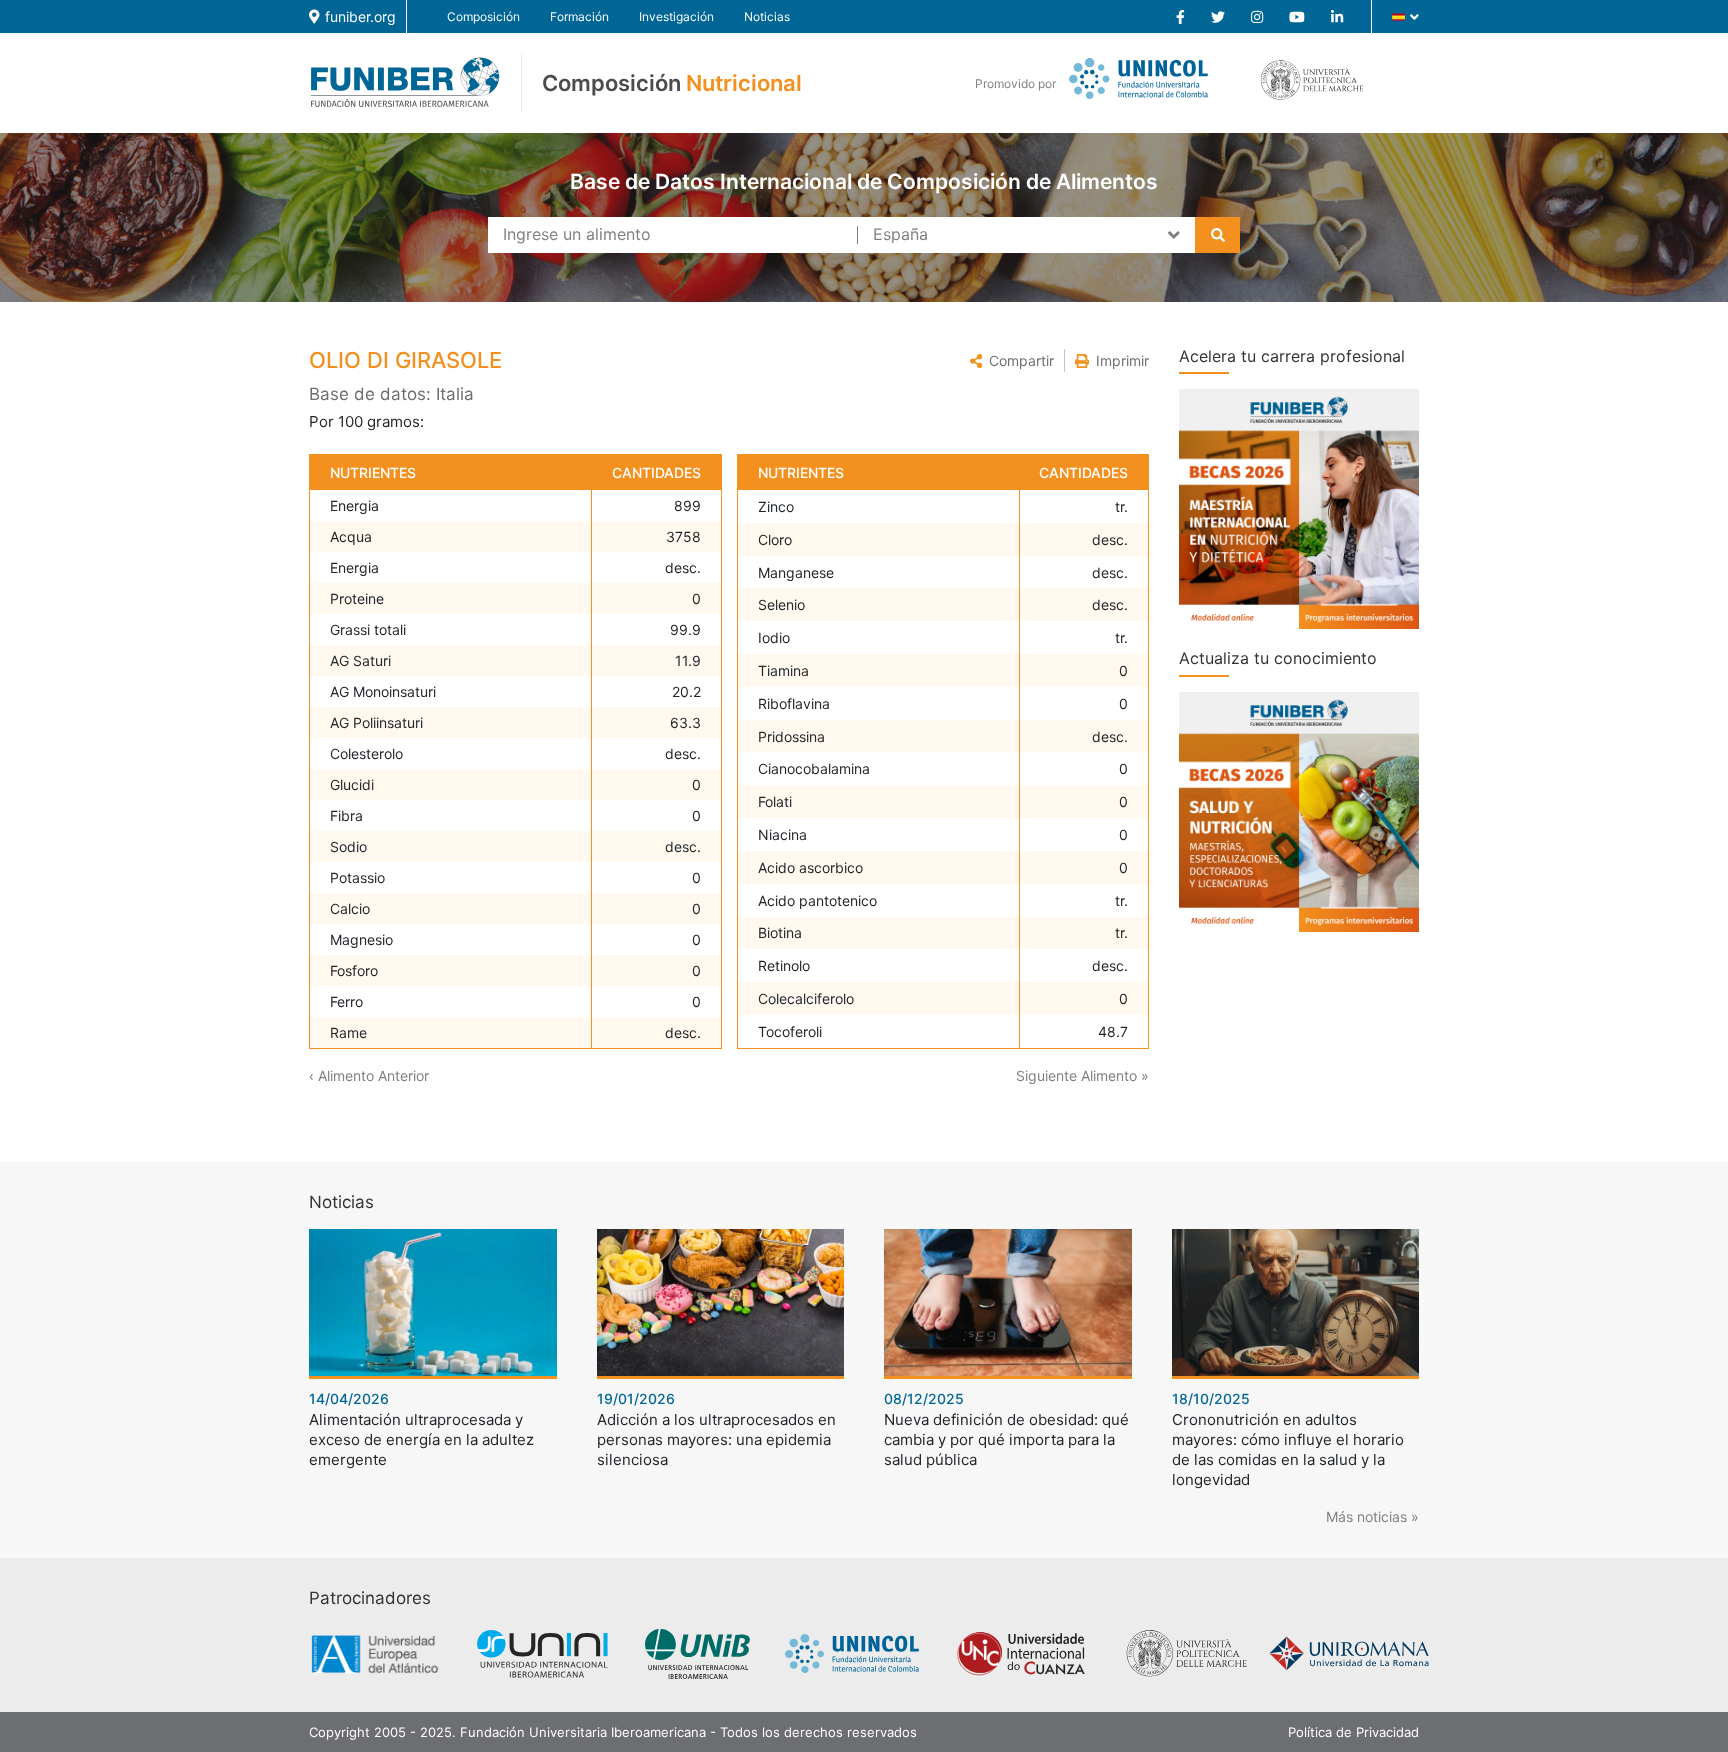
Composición (483, 16)
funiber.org (360, 16)
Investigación (676, 16)
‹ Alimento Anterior (369, 1075)
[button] (1012, 360)
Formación (579, 16)
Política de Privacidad (1353, 1732)
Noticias (767, 16)
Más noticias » (1372, 1516)
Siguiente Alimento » (1082, 1075)
